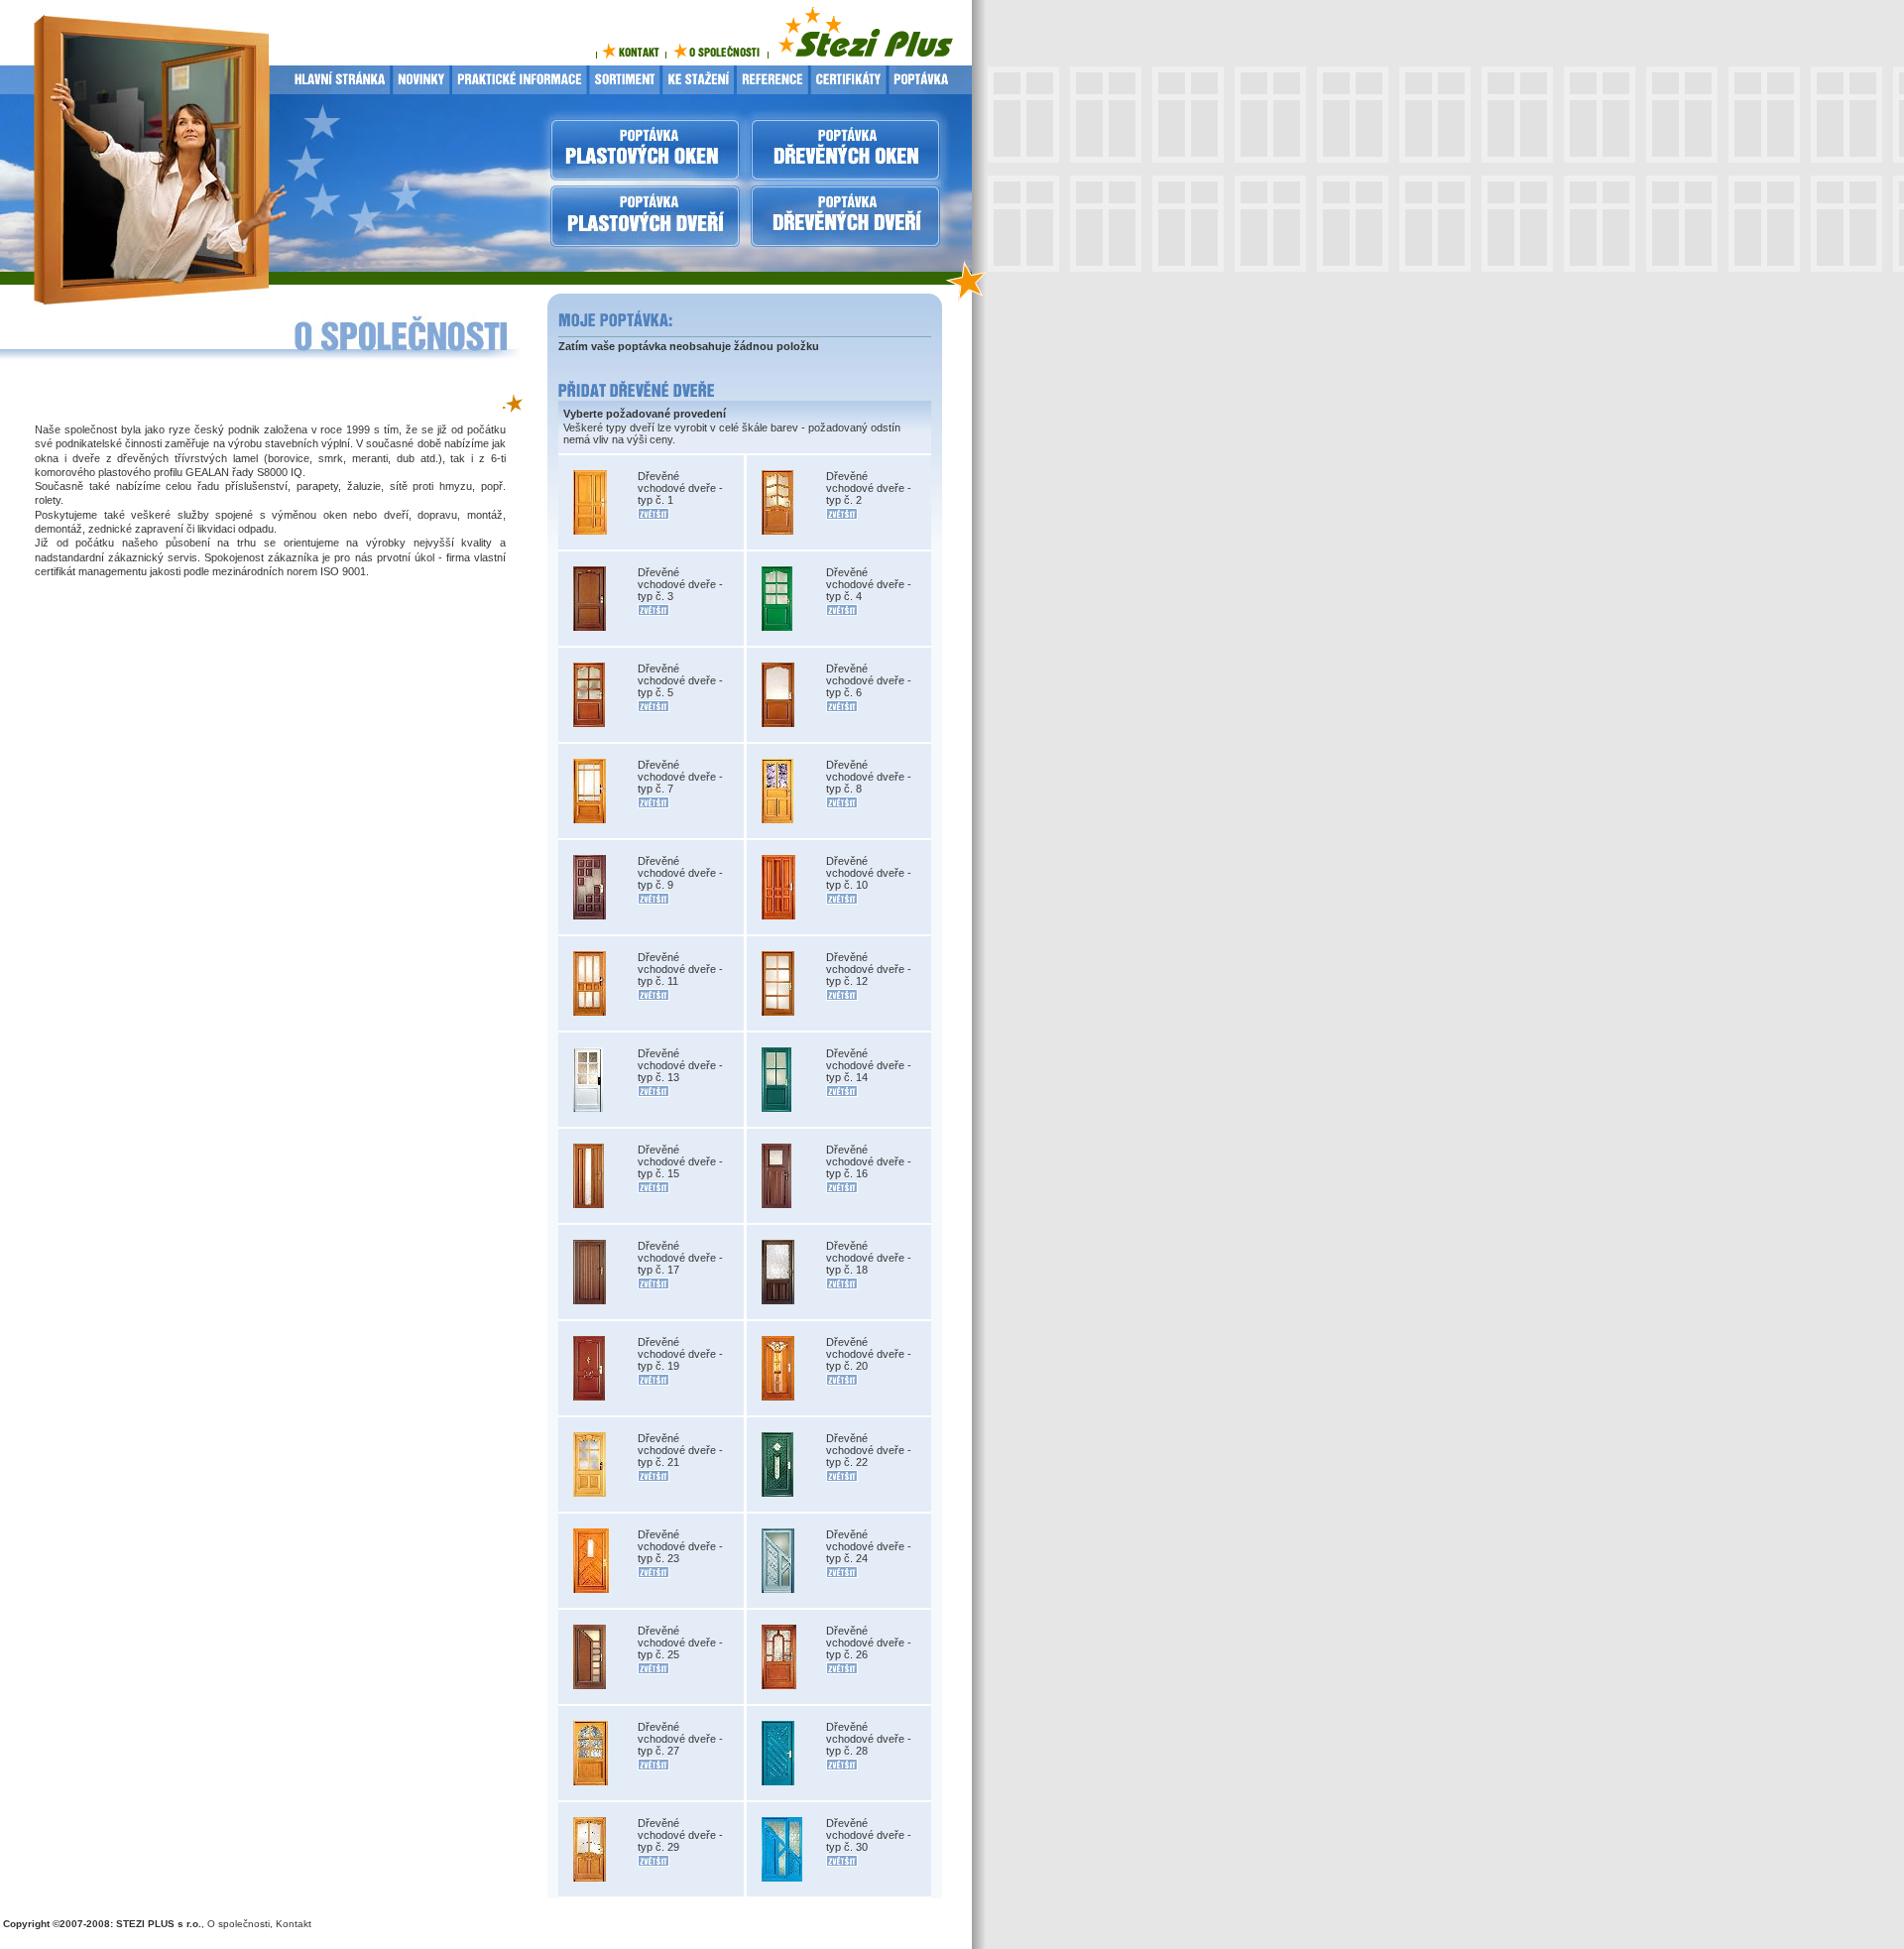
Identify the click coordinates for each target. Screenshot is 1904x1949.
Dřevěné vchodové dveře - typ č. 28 (869, 1739)
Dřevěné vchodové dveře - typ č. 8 (869, 777)
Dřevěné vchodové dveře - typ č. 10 (869, 873)
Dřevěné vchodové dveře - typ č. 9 (680, 873)
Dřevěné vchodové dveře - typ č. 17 (680, 1258)
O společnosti (238, 1924)
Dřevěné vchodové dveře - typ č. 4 (869, 584)
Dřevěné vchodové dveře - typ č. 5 (680, 680)
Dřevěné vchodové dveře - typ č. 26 (869, 1643)
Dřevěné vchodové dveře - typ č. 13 (680, 1065)
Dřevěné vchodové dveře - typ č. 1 (680, 488)
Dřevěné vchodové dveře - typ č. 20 (869, 1354)
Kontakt (294, 1924)
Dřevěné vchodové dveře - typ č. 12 (869, 969)
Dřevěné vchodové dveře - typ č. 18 (869, 1258)
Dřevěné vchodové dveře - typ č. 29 (680, 1835)
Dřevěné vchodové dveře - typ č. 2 (869, 488)
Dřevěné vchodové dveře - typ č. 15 (680, 1161)
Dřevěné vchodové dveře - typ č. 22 (869, 1450)
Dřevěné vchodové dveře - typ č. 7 (680, 777)
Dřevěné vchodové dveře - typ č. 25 (680, 1643)
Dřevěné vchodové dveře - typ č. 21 (680, 1450)
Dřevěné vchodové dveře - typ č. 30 (869, 1835)
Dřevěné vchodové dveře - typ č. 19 (680, 1354)
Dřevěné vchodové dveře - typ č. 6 (869, 680)
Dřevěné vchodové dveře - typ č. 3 (680, 584)
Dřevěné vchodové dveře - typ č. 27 (680, 1739)
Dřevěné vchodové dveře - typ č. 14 (869, 1065)
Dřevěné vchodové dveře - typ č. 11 (680, 969)
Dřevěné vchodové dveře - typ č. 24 (869, 1546)
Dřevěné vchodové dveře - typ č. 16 (869, 1161)
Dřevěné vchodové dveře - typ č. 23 (680, 1546)
